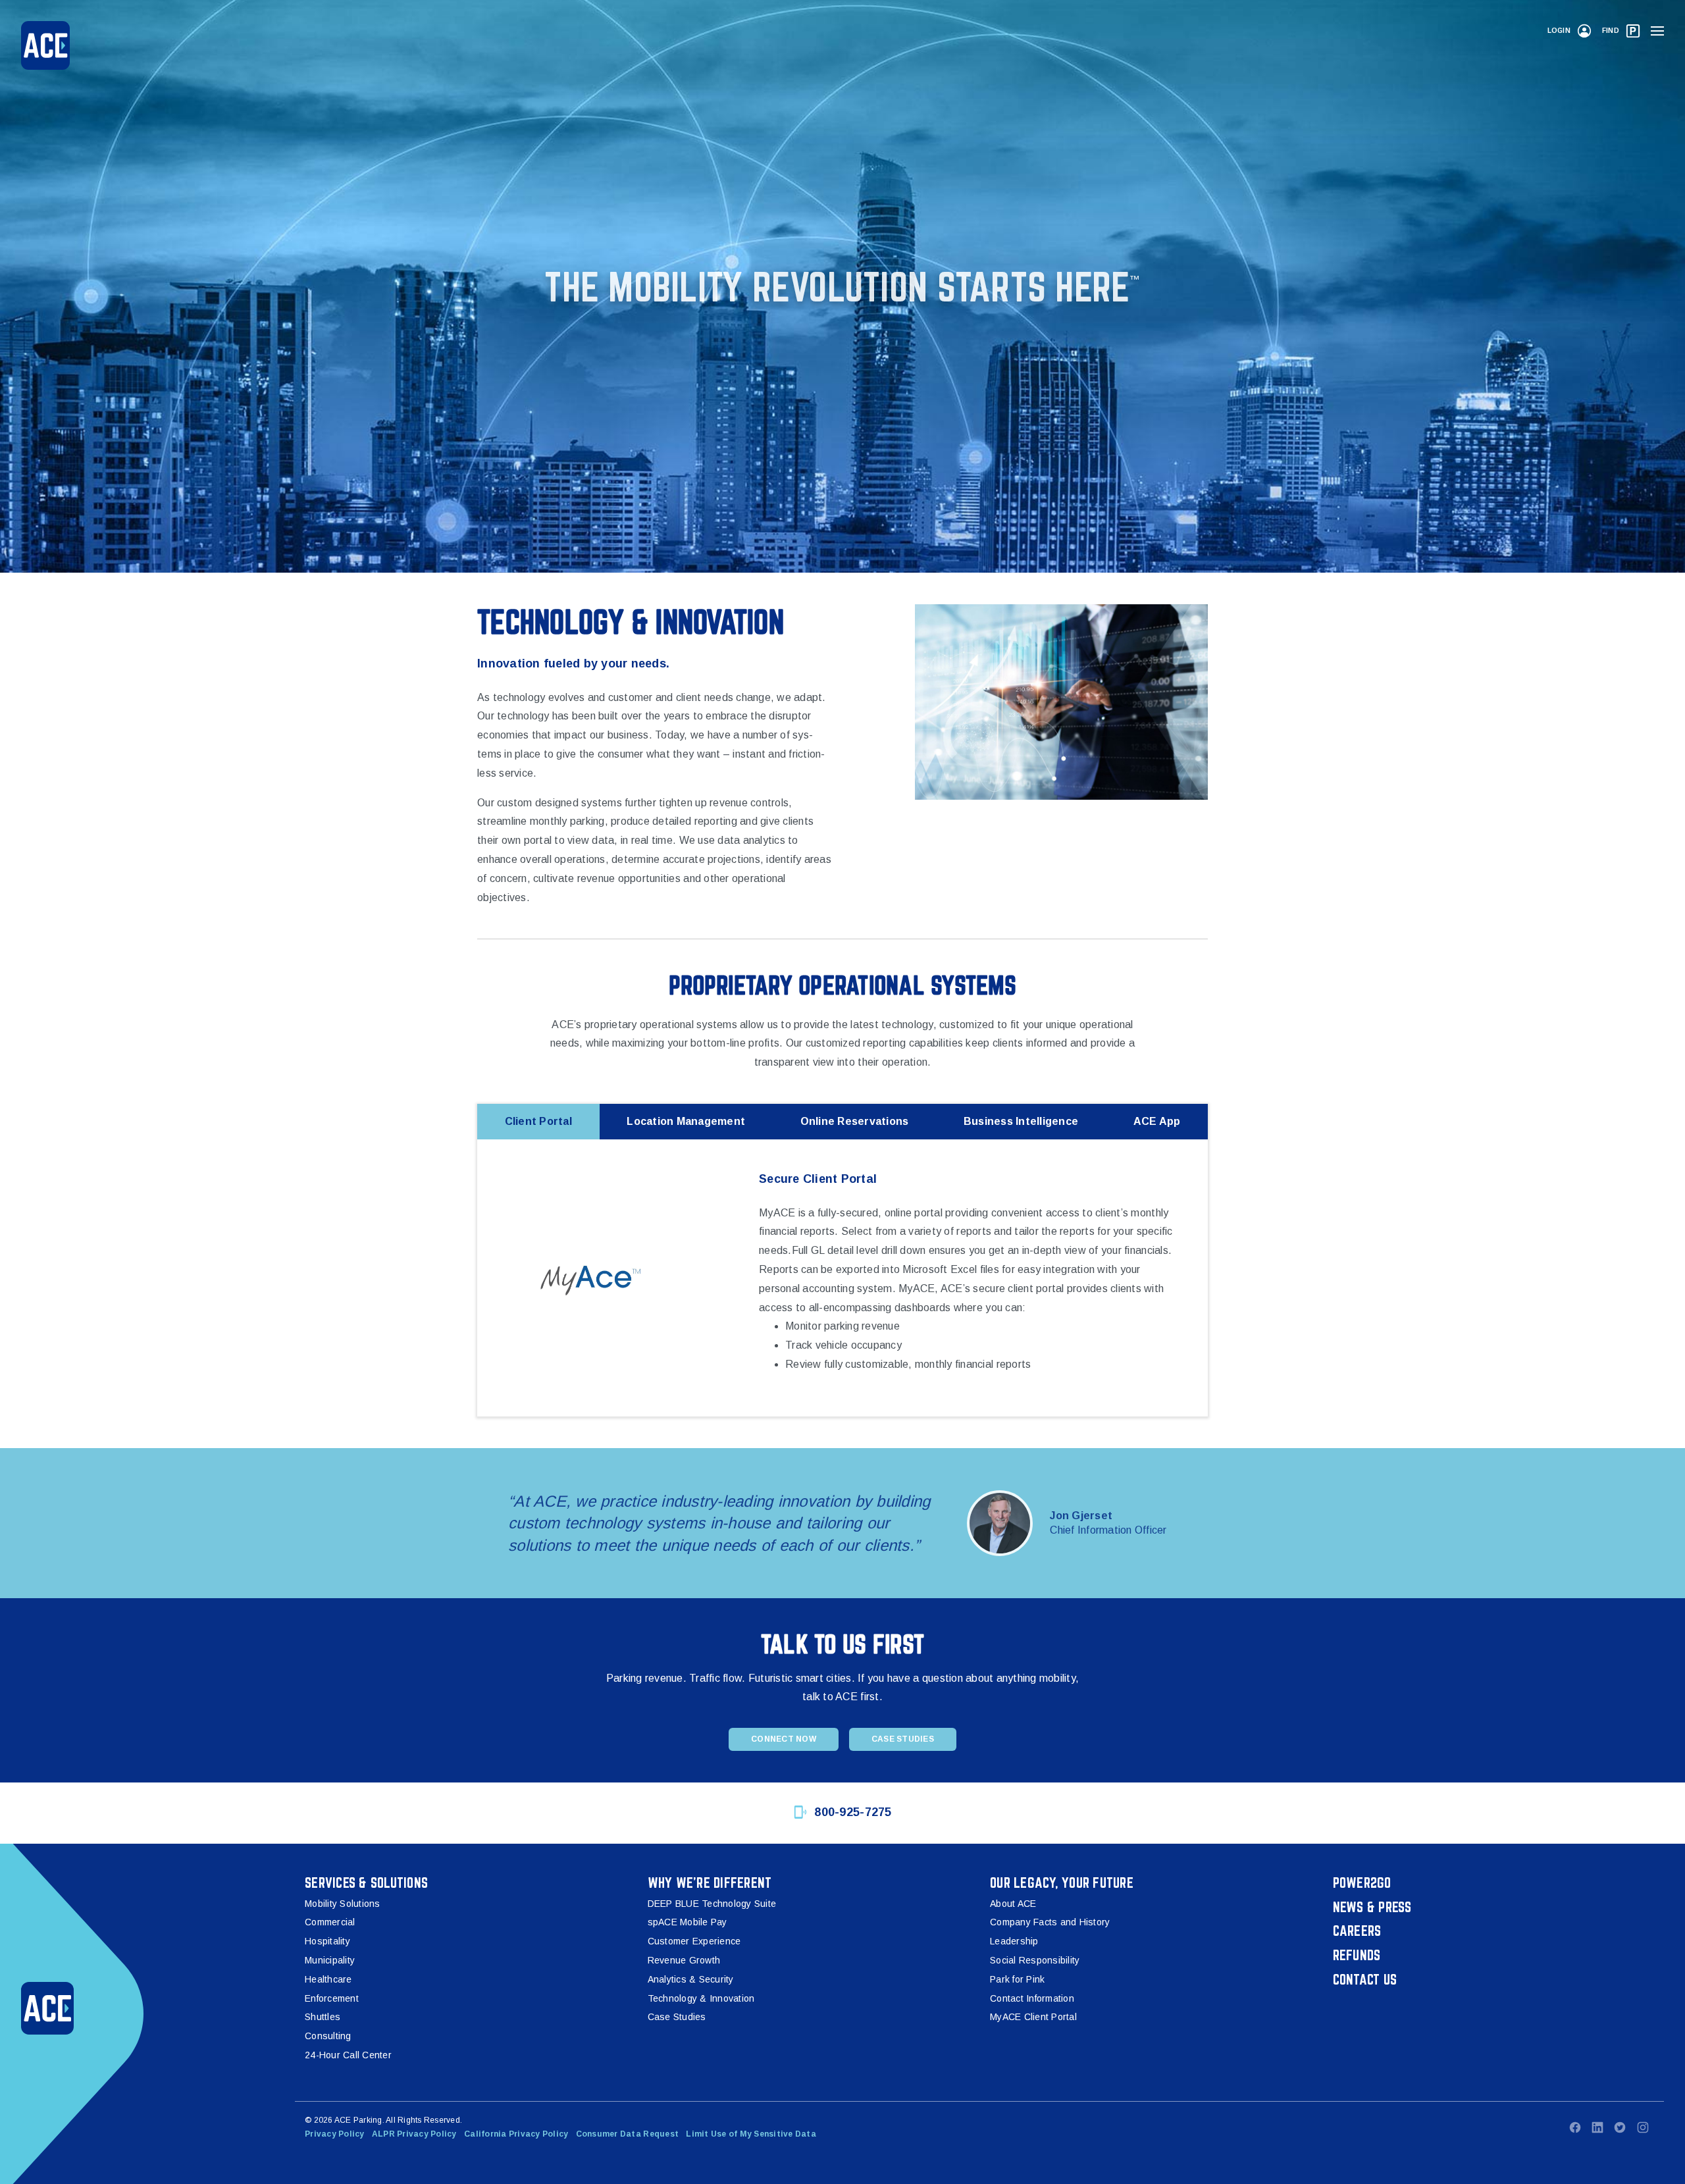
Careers (1357, 1931)
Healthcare (328, 1979)
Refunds (1357, 1955)
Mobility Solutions (343, 1904)
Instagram (1643, 2127)
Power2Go (1362, 1883)
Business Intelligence (1021, 1121)
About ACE (1013, 1904)
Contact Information (1032, 1998)
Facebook (1575, 2127)
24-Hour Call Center (348, 2055)
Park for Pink (1017, 1979)
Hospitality (327, 1941)
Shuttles (323, 2017)
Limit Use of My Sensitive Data (751, 2134)
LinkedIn (1597, 2127)
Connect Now (784, 1739)
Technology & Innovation (701, 1998)
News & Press (1372, 1907)
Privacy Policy (335, 2134)
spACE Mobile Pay (687, 1922)
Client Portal (538, 1121)
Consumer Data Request (627, 2134)
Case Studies (903, 1739)
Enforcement (332, 1998)
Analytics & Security (691, 1979)
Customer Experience (694, 1941)
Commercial (330, 1922)
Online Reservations (855, 1121)
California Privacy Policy (516, 2134)
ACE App (1157, 1121)
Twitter (1620, 2127)
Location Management (686, 1121)
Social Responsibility (1035, 1960)
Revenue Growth (684, 1960)
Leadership (1014, 1941)
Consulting (328, 2036)
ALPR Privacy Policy (414, 2134)
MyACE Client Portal (1033, 2017)
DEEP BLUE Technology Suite (712, 1904)
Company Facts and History (1050, 1922)
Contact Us (1365, 1979)
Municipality (330, 1960)
